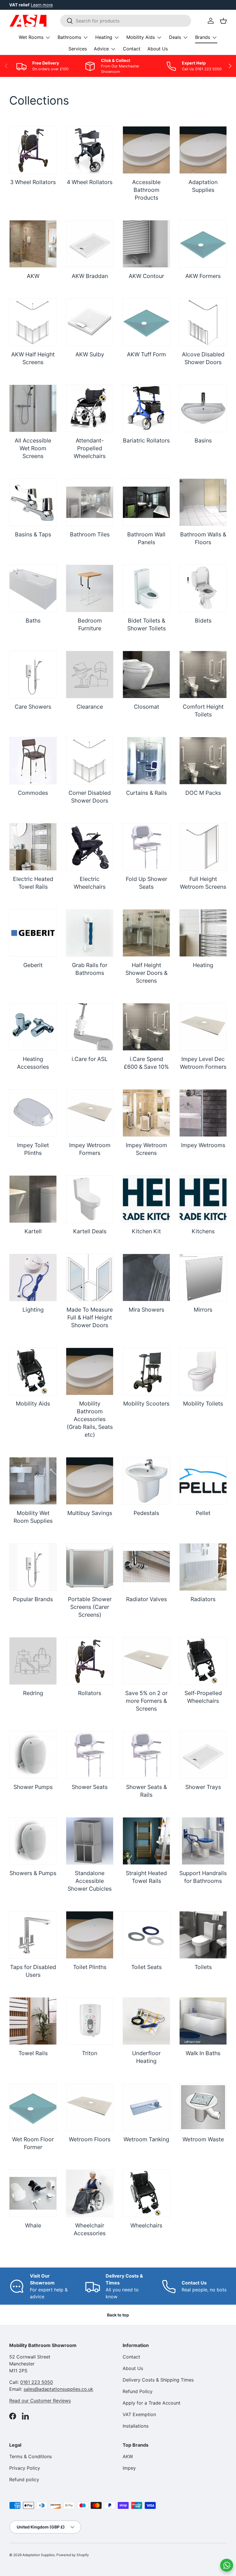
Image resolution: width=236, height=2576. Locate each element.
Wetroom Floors (90, 2139)
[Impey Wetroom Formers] (90, 1113)
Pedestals (146, 1513)
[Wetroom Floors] (90, 2107)
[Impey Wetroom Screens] (146, 1113)
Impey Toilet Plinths (33, 1149)
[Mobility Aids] (33, 1371)
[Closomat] (146, 675)
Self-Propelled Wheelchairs (203, 1697)
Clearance (90, 707)
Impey (129, 2468)
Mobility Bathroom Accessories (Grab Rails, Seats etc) (90, 1419)
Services (78, 49)
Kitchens (203, 1231)
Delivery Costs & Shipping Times (158, 2380)
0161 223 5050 (37, 2382)
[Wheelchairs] (146, 2193)
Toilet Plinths (90, 1967)
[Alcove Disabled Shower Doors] (203, 322)
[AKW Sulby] (90, 322)
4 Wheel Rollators (90, 182)
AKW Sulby (90, 354)
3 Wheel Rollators (33, 182)
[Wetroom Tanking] (146, 2107)
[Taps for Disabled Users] (33, 1935)
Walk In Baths (203, 2053)
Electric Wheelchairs (90, 883)
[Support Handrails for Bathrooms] (203, 1841)
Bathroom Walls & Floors (203, 538)
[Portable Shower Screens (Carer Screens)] (90, 1567)
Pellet (203, 1513)
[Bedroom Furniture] (90, 588)
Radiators (203, 1599)
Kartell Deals (90, 1231)
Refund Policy (138, 2391)
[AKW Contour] (146, 244)
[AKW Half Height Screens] (33, 322)
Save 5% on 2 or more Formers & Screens (146, 1701)
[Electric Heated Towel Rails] (33, 847)
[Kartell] (33, 1199)
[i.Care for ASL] (90, 1027)
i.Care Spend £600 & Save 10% (146, 1063)
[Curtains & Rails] (146, 761)
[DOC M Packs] (203, 761)
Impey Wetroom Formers (90, 1149)
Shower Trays (203, 1787)
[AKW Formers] (203, 244)
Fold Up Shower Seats (146, 883)
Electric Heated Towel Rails (33, 883)
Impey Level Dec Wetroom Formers (203, 1063)
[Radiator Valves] (146, 1567)
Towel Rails (33, 2053)
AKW (33, 276)
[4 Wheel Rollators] (90, 150)
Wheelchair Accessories (90, 2229)
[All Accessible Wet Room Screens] (33, 408)
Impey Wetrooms (203, 1145)
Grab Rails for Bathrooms (90, 969)
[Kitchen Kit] (146, 1199)
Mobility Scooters (146, 1404)
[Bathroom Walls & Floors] (203, 502)
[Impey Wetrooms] (203, 1113)
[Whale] (33, 2193)
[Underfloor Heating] (146, 2021)
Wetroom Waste (203, 2139)
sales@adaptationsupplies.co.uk (58, 2389)
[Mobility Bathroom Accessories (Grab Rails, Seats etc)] (90, 1371)
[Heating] (203, 933)
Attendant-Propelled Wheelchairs (90, 448)
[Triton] (90, 2021)
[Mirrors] (203, 1277)
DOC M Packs (203, 793)
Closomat (146, 707)
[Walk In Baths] (203, 2021)
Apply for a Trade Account (152, 2403)
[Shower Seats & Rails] (146, 1755)
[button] (223, 21)
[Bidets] (203, 588)
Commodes (33, 793)
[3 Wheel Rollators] (33, 150)
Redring (33, 1693)
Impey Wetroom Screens (146, 1149)
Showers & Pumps (33, 1873)
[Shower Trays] (203, 1755)
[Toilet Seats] (146, 1935)
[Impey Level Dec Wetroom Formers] (203, 1027)
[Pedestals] (146, 1481)
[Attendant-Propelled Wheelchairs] (90, 408)
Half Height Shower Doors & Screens (146, 973)
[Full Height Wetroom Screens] (203, 847)
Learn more (42, 5)
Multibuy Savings (90, 1513)
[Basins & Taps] (33, 502)
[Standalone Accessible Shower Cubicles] (90, 1841)
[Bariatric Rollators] (146, 408)
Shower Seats (90, 1787)
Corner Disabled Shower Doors (90, 797)
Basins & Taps (33, 534)
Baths (33, 621)
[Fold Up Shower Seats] (146, 847)
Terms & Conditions (31, 2456)
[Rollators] (90, 1661)
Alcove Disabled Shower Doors (203, 358)
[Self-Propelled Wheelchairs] (203, 1661)
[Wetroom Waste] (203, 2107)
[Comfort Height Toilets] (203, 675)
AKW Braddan (90, 276)
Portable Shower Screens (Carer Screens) (90, 1607)
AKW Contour (146, 276)
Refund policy (24, 2479)
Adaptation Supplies (203, 186)
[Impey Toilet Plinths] (33, 1113)
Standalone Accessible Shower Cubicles (90, 1881)
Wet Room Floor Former (33, 2143)
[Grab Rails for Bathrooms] (90, 933)
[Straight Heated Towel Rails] (146, 1841)
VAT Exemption (139, 2414)
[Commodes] (33, 761)
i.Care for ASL (90, 1059)
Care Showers (33, 707)
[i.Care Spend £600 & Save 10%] (146, 1027)
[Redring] (33, 1661)
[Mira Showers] (146, 1277)
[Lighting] (33, 1277)
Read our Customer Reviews (40, 2401)
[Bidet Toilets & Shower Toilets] (146, 588)
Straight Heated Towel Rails (146, 1877)
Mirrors (203, 1310)
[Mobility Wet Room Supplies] (33, 1481)
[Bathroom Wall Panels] (146, 502)
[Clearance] (90, 675)
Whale (33, 2225)
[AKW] (33, 244)
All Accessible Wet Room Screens (33, 448)
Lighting (33, 1310)
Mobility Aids (33, 1404)
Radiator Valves (146, 1599)
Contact (132, 49)
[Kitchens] (203, 1199)
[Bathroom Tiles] (90, 502)
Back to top (118, 2315)
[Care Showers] (33, 675)
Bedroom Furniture (90, 624)
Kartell (33, 1231)
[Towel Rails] (33, 2021)
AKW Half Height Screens (33, 358)
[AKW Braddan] (90, 244)
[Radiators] (203, 1567)
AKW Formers (203, 276)
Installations (136, 2426)
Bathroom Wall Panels (146, 538)
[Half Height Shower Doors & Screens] (146, 933)
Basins (203, 440)
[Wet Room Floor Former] (33, 2107)
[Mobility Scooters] (146, 1371)
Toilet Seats (146, 1967)
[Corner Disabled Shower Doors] (90, 761)
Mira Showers (146, 1310)
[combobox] (126, 21)
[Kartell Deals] (90, 1199)
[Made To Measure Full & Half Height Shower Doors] (90, 1277)
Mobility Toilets (203, 1404)
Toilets (203, 1967)
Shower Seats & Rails (146, 1791)
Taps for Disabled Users (33, 1971)
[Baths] (33, 588)
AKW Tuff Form (146, 354)
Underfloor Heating (146, 2057)
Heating (203, 965)
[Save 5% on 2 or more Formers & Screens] (146, 1661)
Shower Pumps (33, 1787)
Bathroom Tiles (90, 534)
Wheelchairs (146, 2225)
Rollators (90, 1693)
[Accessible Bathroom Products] (146, 150)
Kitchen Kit (146, 1231)
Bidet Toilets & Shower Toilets (146, 624)
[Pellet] (203, 1481)
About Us (158, 49)
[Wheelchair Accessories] (90, 2193)
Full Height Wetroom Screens (203, 883)
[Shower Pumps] (33, 1755)
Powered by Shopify (73, 2555)
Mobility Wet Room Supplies (33, 1517)
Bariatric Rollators (146, 440)
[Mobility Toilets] (203, 1371)
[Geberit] (33, 933)
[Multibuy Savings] (90, 1481)
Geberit (33, 965)
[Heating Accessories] (33, 1027)
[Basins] (203, 408)
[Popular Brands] (33, 1567)
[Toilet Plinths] (90, 1935)
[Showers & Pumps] (33, 1841)
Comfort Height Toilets (203, 711)
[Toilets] (203, 1935)
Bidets (203, 621)
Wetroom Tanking (146, 2139)
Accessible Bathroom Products (146, 190)
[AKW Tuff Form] (146, 322)
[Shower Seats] (90, 1755)
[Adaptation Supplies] (203, 150)
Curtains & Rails (146, 793)
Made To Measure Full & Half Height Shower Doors (90, 1317)
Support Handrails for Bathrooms (203, 1877)
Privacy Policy (25, 2468)
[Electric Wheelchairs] (90, 847)
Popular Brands (33, 1599)
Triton (90, 2053)
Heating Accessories (33, 1063)
